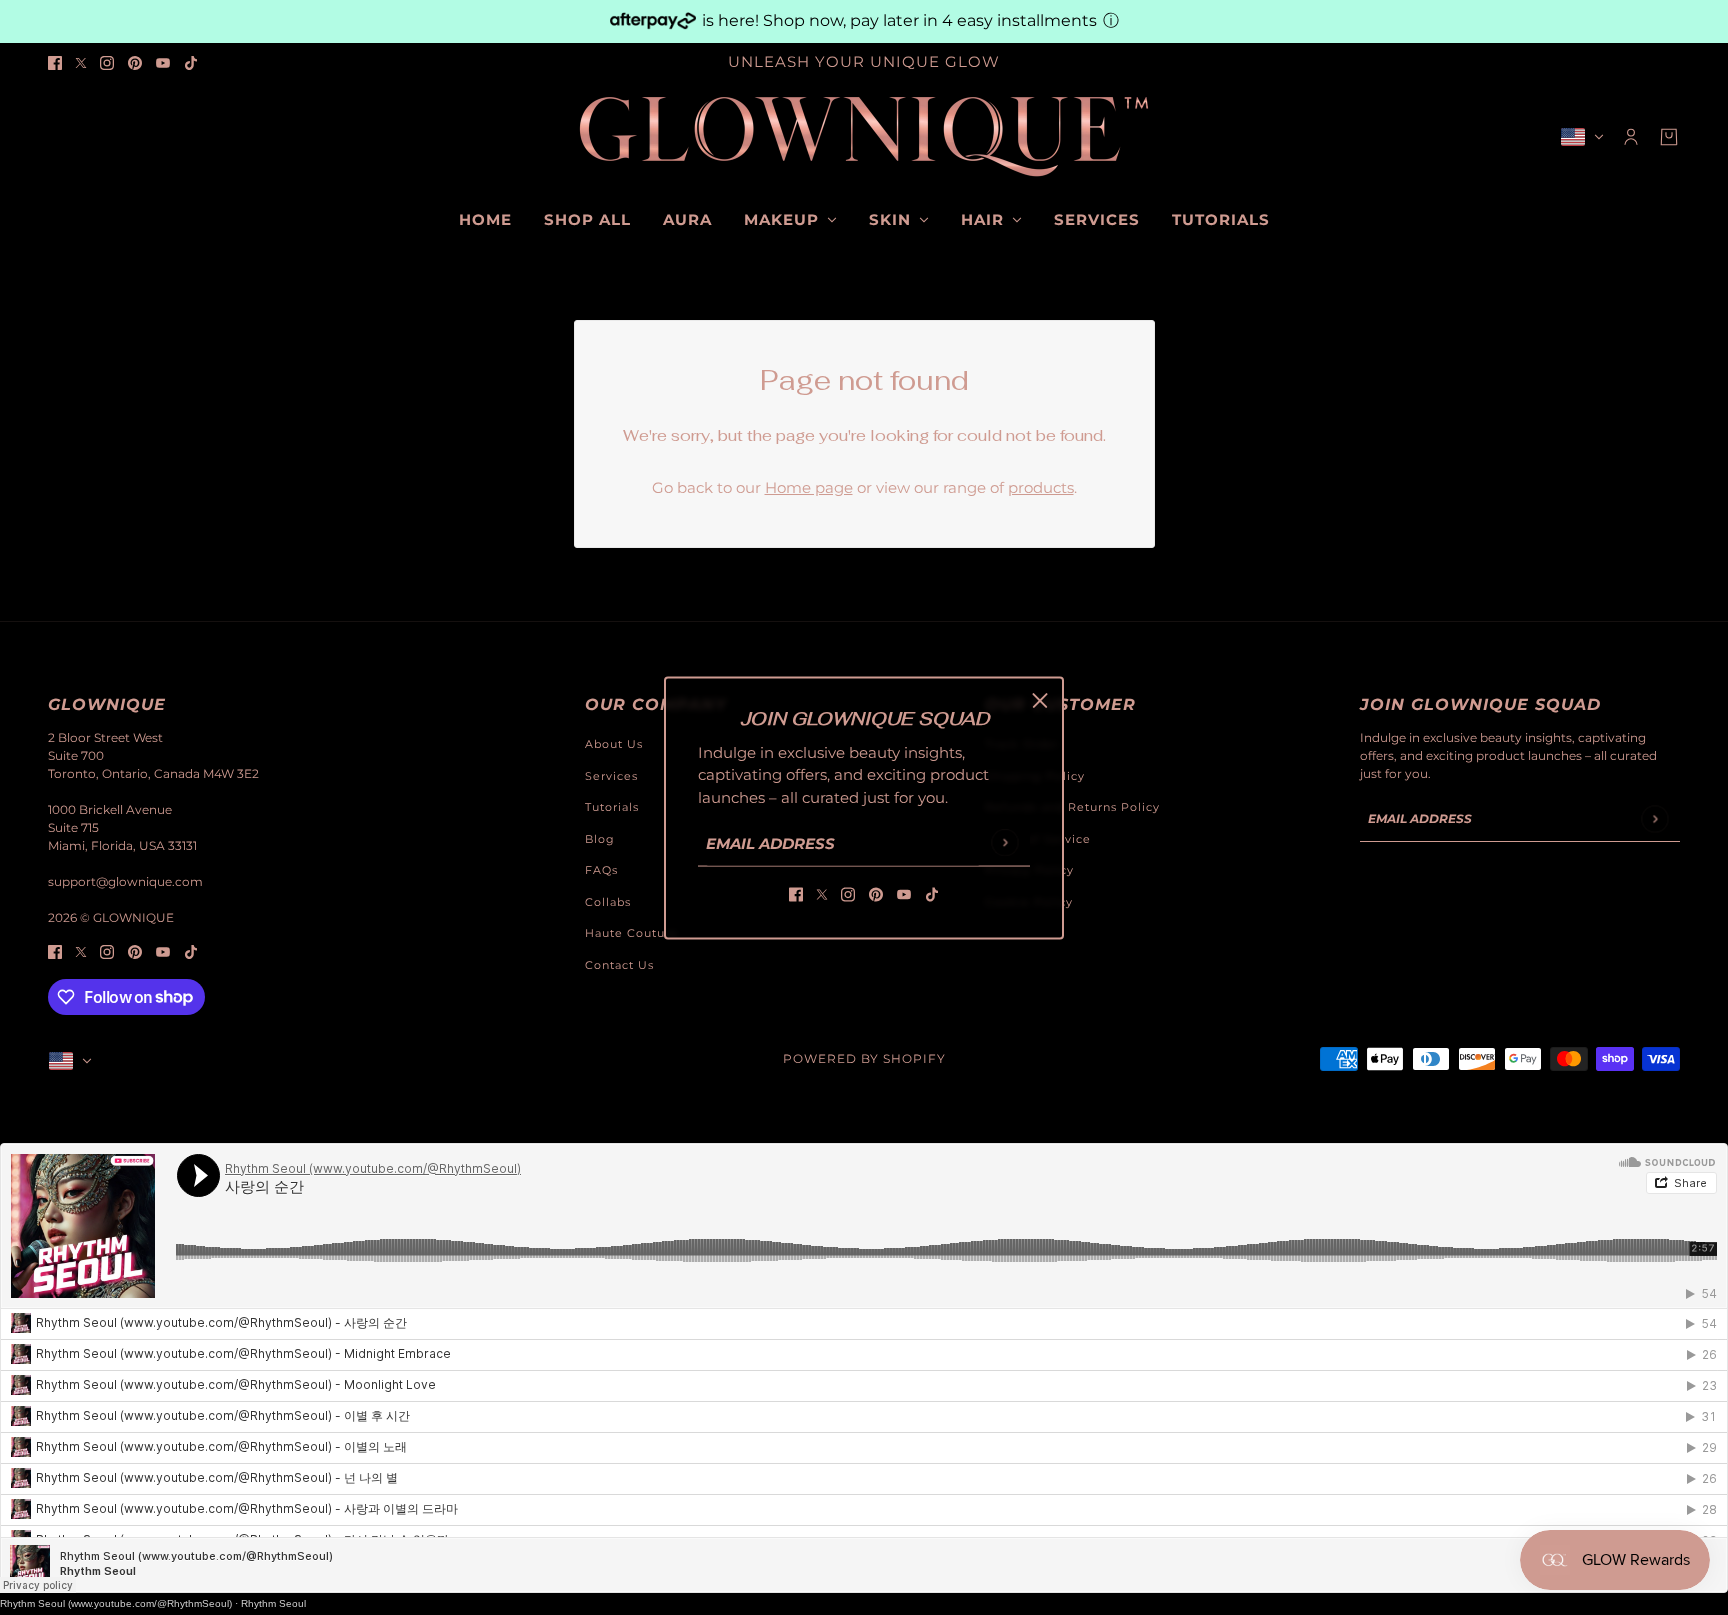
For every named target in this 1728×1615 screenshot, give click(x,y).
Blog (600, 839)
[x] (81, 62)
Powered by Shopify (864, 1058)
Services (611, 776)
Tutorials (612, 807)
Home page (809, 487)
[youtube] (163, 62)
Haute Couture (631, 933)
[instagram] (107, 62)
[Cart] (1669, 137)
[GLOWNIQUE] (864, 137)
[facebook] (55, 62)
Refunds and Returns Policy (1072, 807)
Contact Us (619, 965)
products (1041, 487)
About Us (614, 744)
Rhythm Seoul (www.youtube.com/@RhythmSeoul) (116, 1603)
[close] (1040, 700)
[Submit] (1004, 842)
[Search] (59, 134)
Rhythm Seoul (273, 1603)
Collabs (608, 902)
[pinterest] (135, 62)
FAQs (601, 870)
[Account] (1631, 137)
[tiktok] (191, 62)
